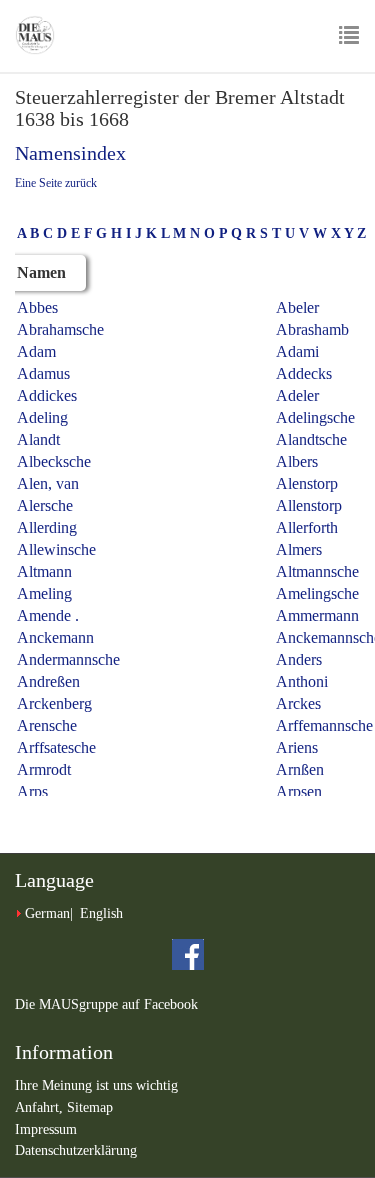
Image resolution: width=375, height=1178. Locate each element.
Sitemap (90, 1107)
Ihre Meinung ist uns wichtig (96, 1085)
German (47, 913)
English (101, 913)
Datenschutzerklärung (76, 1150)
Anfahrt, (41, 1107)
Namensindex (70, 153)
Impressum (46, 1129)
